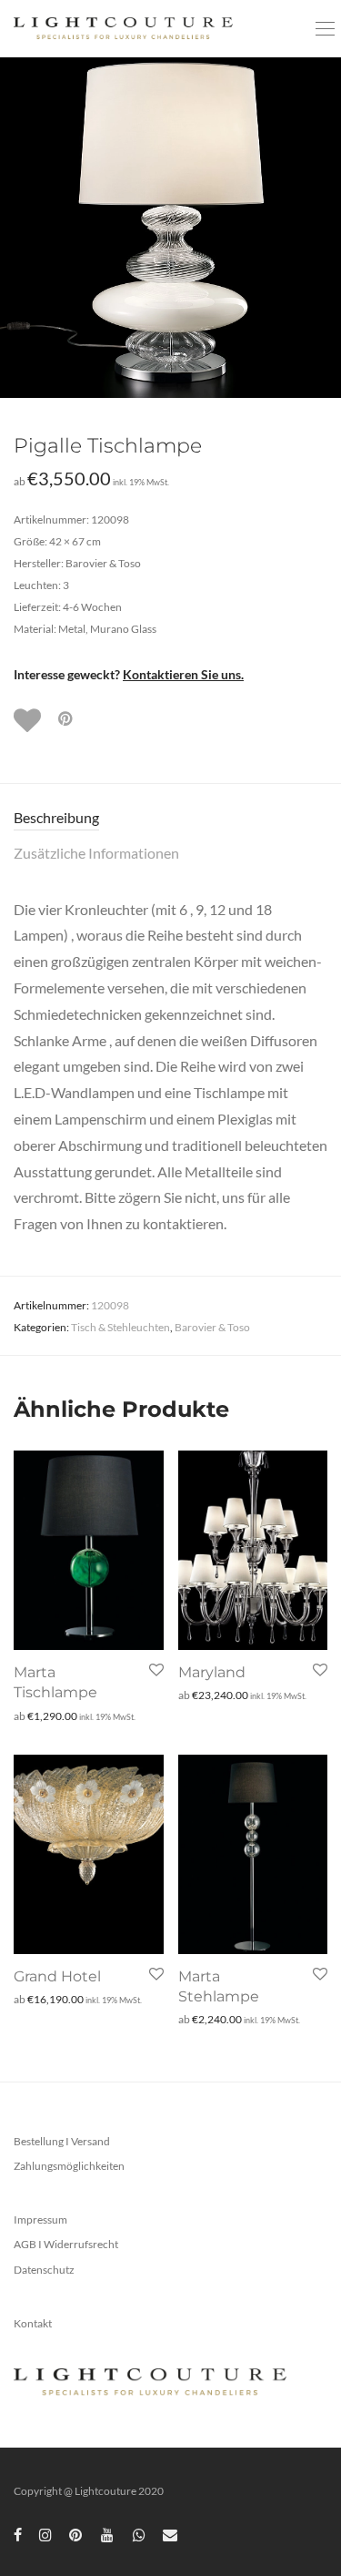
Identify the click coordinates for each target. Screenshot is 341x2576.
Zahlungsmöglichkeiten (69, 2166)
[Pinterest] (76, 2534)
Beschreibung (56, 817)
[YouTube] (108, 2534)
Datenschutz (44, 2270)
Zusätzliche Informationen (96, 853)
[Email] (170, 2534)
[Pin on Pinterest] (66, 719)
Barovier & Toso (212, 1327)
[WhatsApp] (139, 2534)
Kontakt (33, 2323)
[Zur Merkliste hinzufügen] (29, 720)
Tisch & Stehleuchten (120, 1327)
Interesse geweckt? (129, 674)
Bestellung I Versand (62, 2141)
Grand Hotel (57, 1976)
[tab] (170, 818)
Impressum (40, 2220)
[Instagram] (45, 2534)
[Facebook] (18, 2534)
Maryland (212, 1672)
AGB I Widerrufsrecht (66, 2244)
